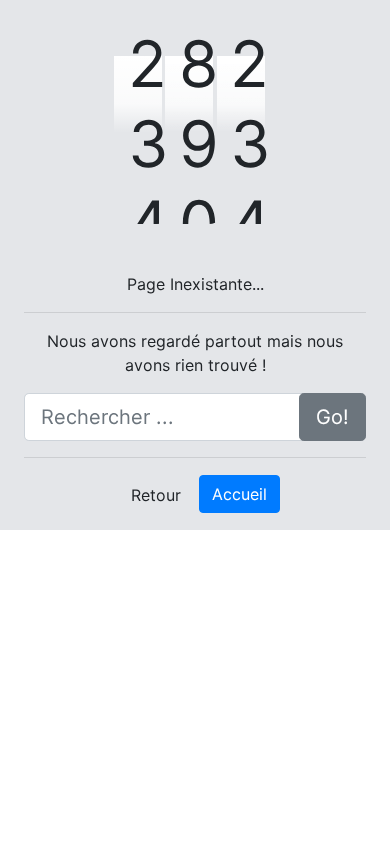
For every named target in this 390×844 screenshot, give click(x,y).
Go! (332, 417)
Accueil (239, 494)
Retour (156, 495)
